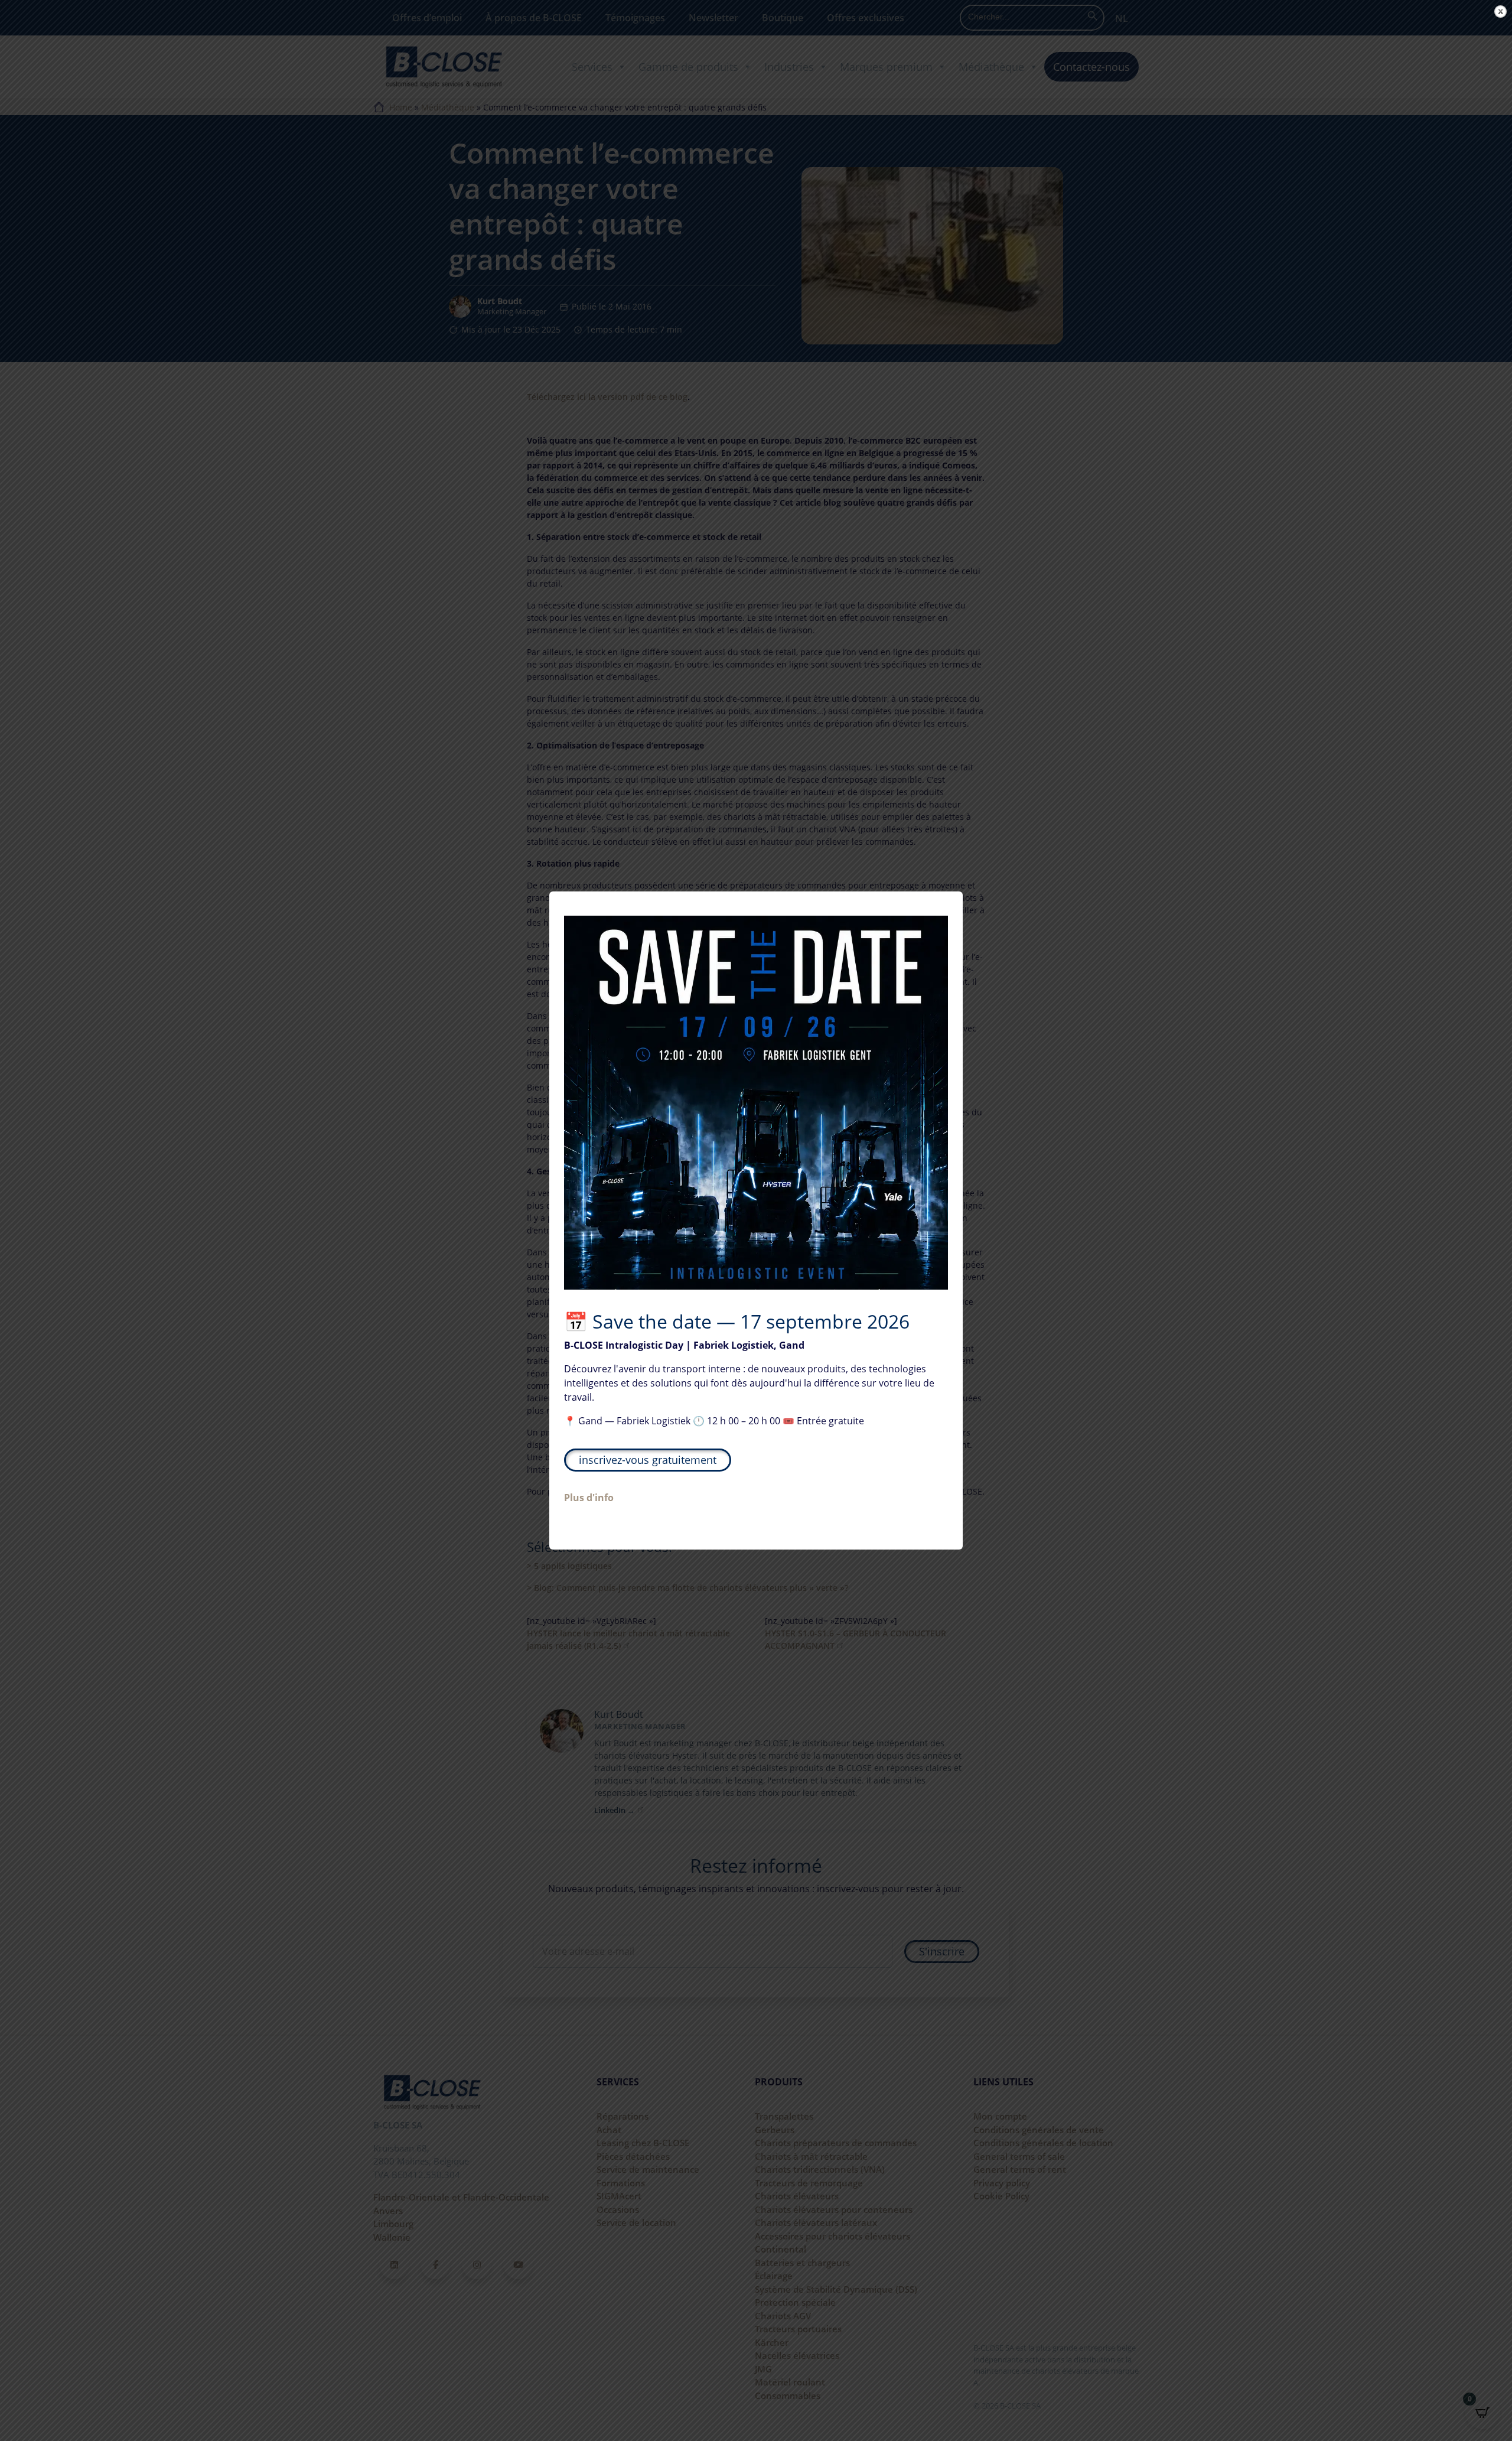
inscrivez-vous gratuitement (648, 1460)
